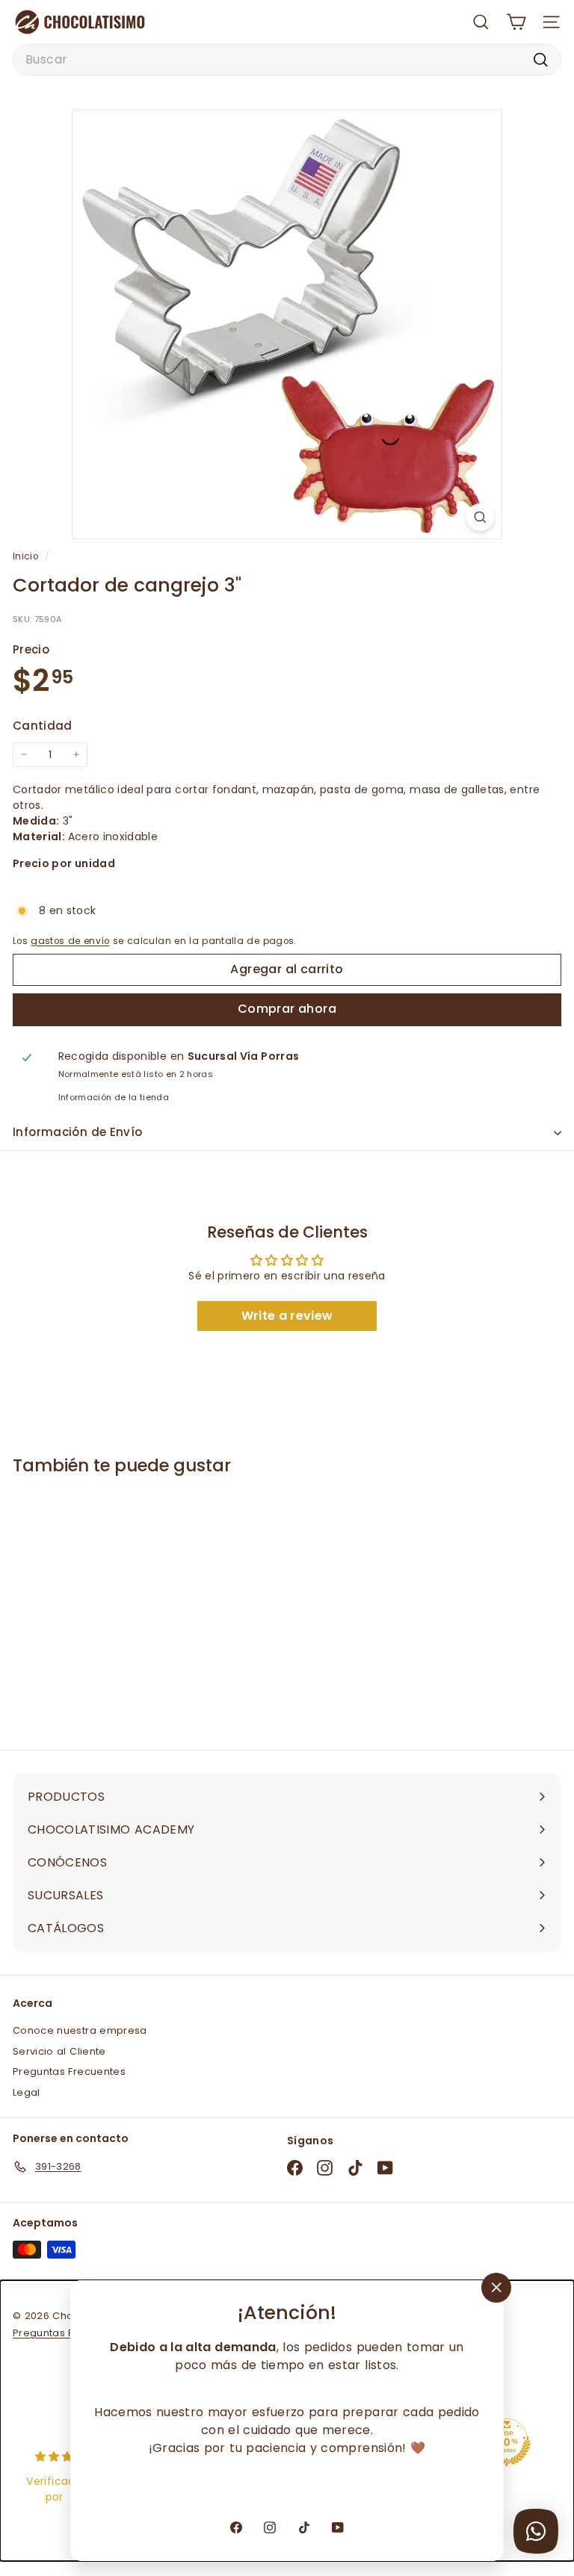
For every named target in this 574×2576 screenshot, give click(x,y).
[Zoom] (480, 517)
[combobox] (287, 60)
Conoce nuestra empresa (80, 2030)
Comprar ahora (287, 1009)
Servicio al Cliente (59, 2051)
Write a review (287, 1316)
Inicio (27, 556)
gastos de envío (70, 941)
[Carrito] (516, 22)
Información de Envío (78, 1132)
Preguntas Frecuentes (69, 2071)
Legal (27, 2092)
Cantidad (43, 726)
